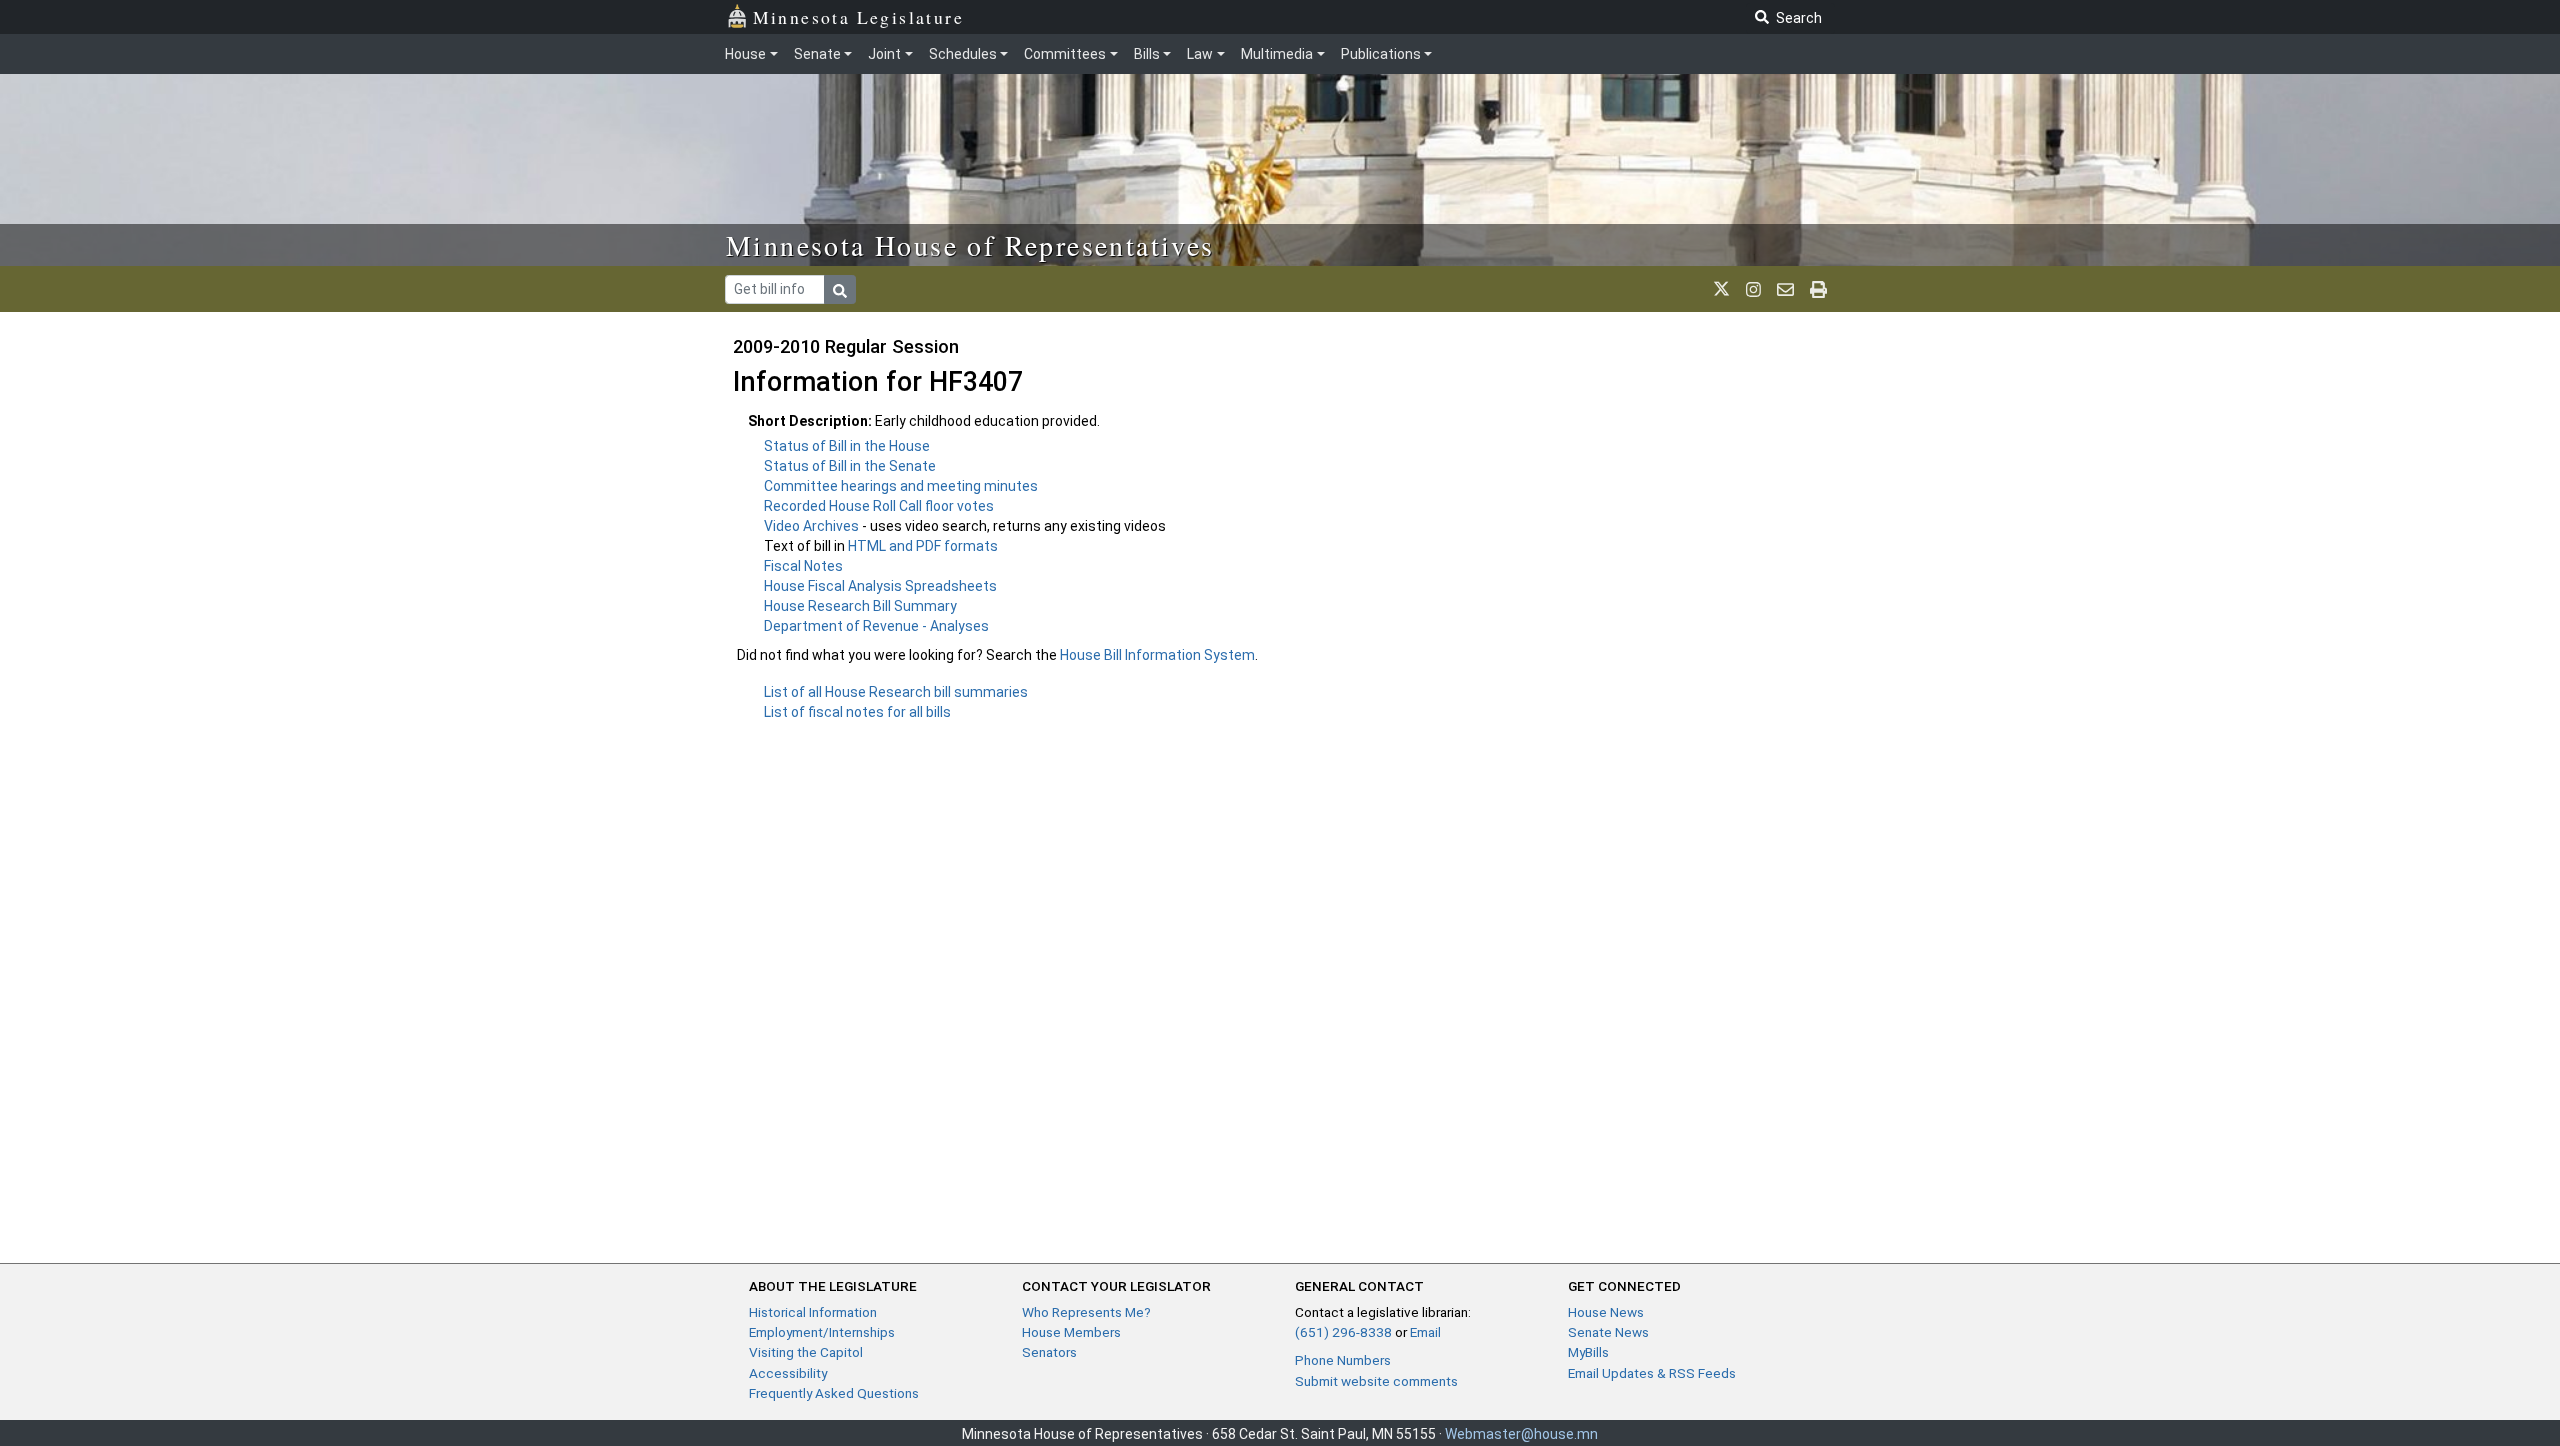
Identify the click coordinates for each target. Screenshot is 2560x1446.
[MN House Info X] (1721, 289)
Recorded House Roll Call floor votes (879, 506)
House (745, 54)
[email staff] (1785, 289)
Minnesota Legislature (858, 17)
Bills (1147, 54)
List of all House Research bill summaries (896, 692)
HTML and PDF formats (923, 546)
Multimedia (1277, 54)
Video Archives (813, 526)
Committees (1065, 54)
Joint (884, 54)
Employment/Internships (822, 1332)
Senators (1049, 1352)
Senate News (1608, 1332)
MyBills (1588, 1352)
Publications (1381, 54)
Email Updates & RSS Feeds (1652, 1373)
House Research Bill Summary (860, 606)
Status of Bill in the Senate (850, 466)
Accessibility (788, 1373)
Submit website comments (1376, 1381)
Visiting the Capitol (806, 1352)
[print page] (1818, 289)
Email (1425, 1332)
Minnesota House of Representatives (970, 245)
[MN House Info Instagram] (1753, 289)
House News (1606, 1312)
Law (1200, 54)
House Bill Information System (1157, 655)
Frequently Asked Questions (834, 1393)
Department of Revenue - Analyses (876, 626)
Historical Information (813, 1312)
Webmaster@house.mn (1521, 1434)
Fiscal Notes (803, 566)
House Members (1071, 1332)
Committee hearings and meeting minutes (901, 486)
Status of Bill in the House (847, 446)
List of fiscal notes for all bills (857, 712)
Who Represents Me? (1086, 1312)
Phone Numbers (1343, 1360)
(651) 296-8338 (1343, 1332)
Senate (817, 54)
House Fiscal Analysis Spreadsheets (880, 586)
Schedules (963, 54)
